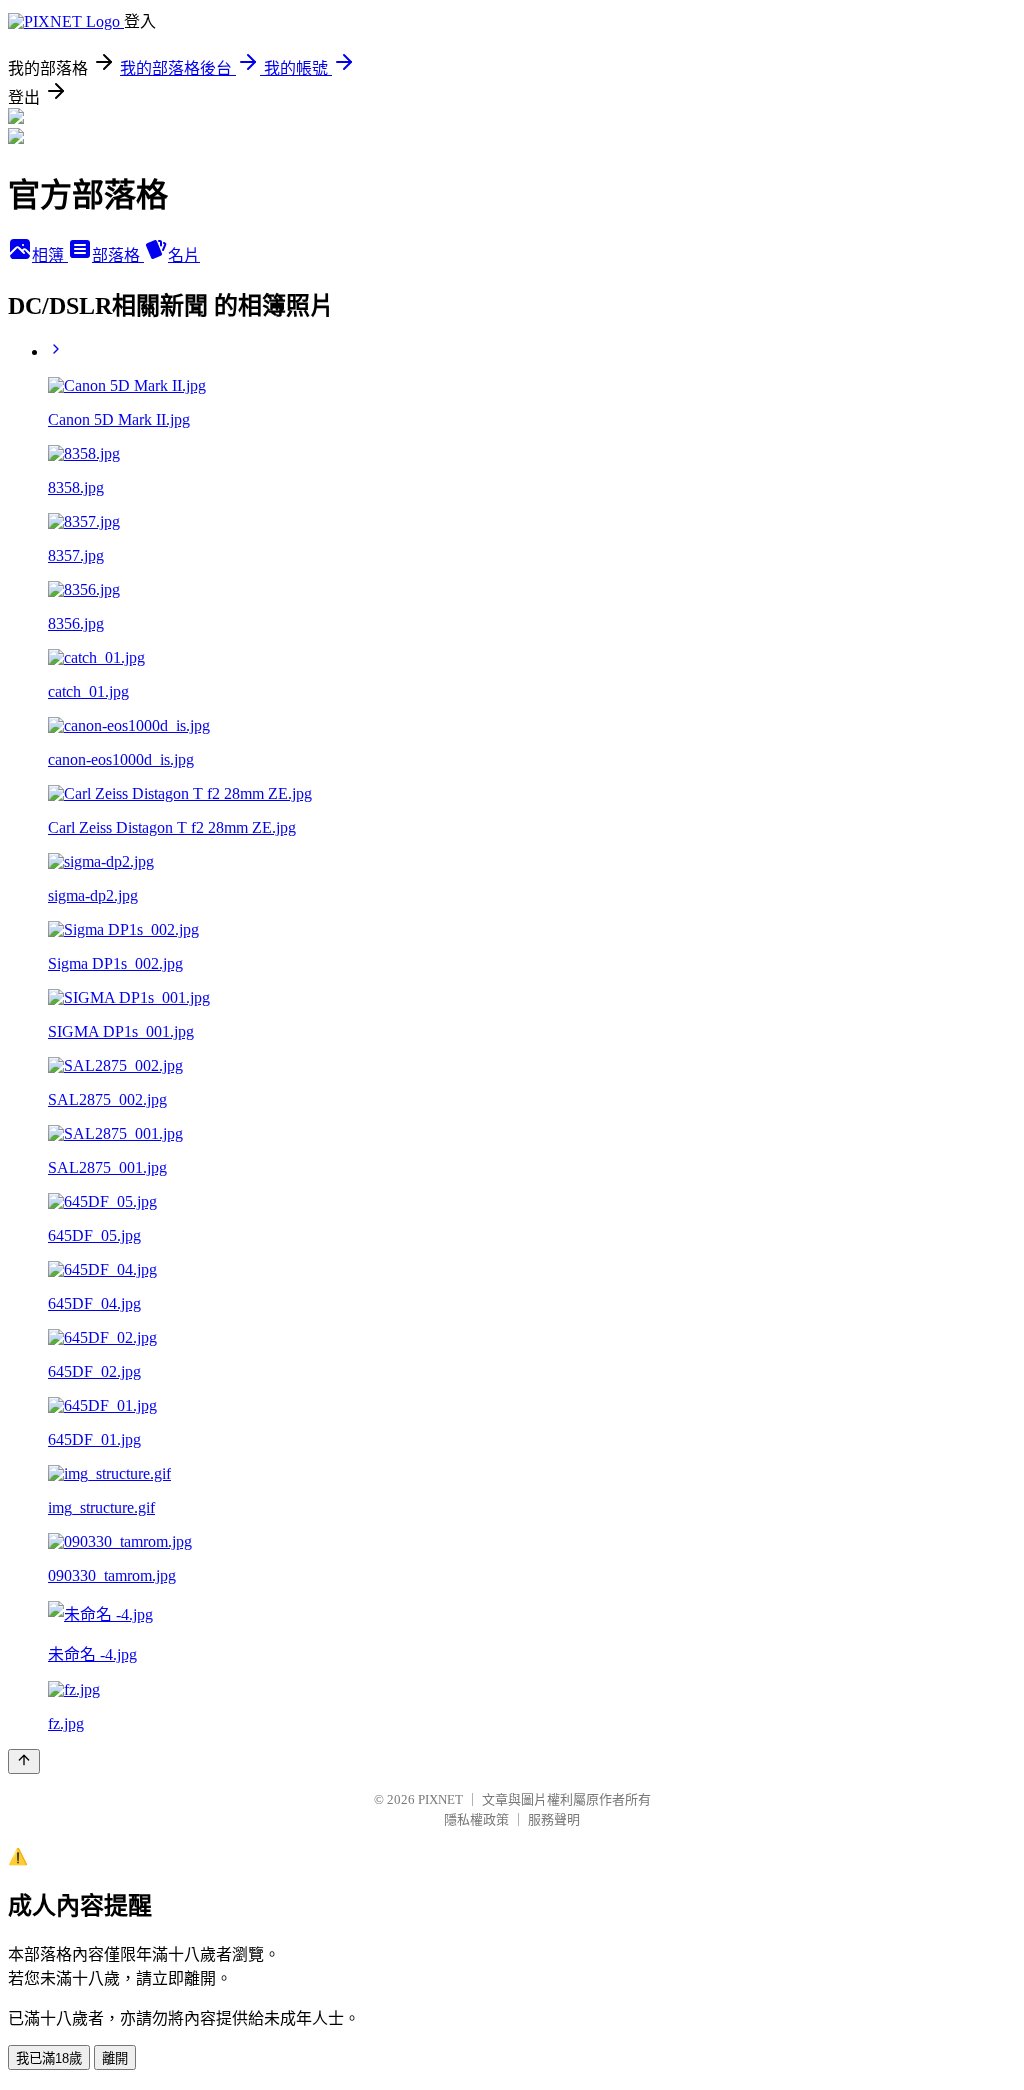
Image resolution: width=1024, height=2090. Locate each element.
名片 (184, 255)
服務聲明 (554, 1819)
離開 (115, 2058)
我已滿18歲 (49, 2058)
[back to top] (24, 1761)
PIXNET (440, 1799)
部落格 (118, 255)
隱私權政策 (476, 1819)
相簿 (50, 255)
